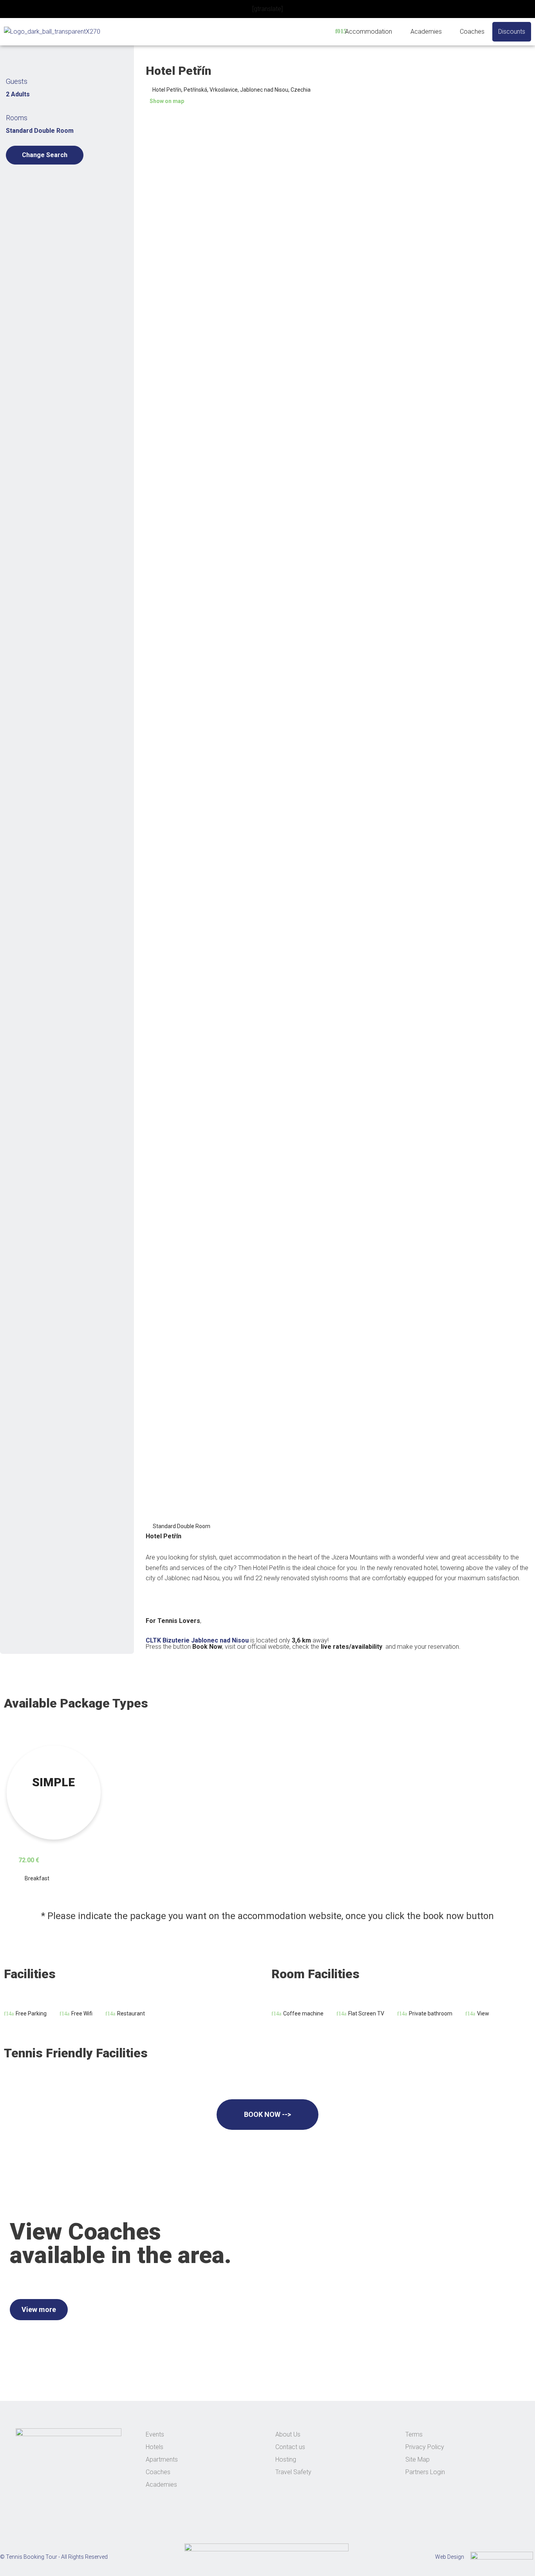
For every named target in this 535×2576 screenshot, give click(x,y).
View (483, 2013)
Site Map (418, 2459)
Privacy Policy (425, 2447)
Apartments (162, 2459)
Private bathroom (431, 2013)
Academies (426, 32)
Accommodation (369, 32)
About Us (288, 2434)
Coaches (472, 32)
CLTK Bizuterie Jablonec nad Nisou (197, 1640)
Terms (414, 2434)
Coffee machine (303, 2013)
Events (155, 2434)
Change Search (45, 155)
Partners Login (425, 2472)
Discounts (512, 32)
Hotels (155, 2447)
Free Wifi (82, 2013)
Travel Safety (293, 2472)
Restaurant (131, 2013)
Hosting (286, 2459)
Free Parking (31, 2013)
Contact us (290, 2447)
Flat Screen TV (366, 2013)
